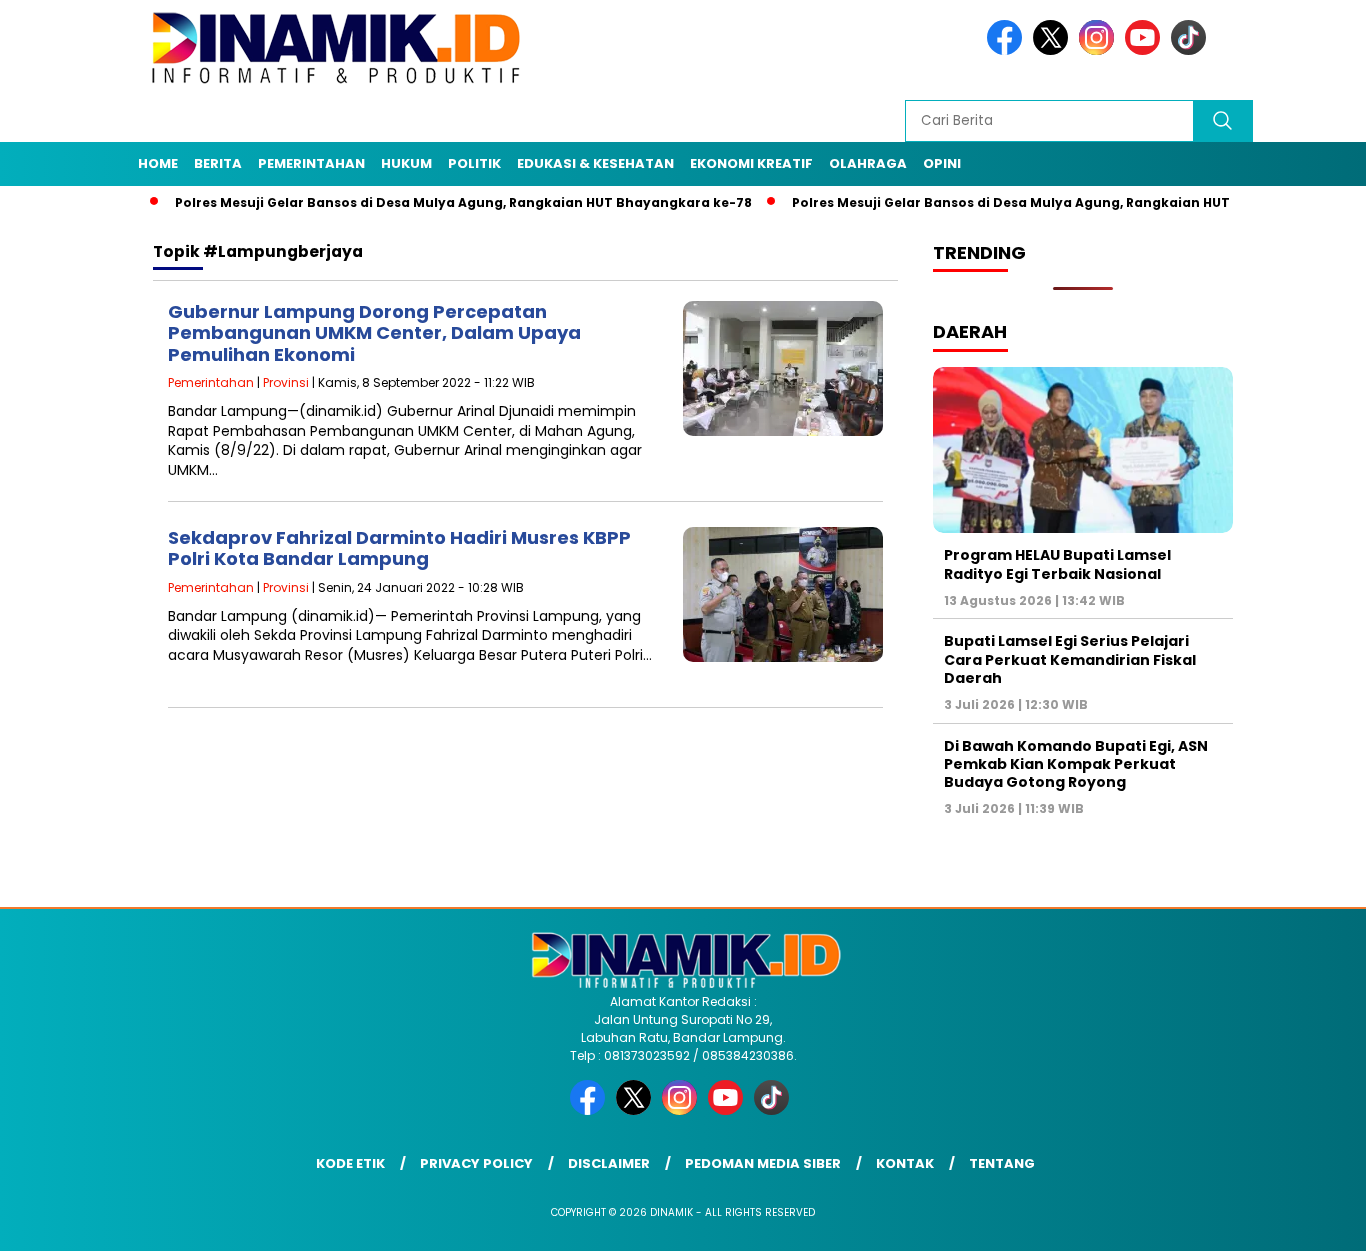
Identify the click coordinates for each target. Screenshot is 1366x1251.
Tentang (1002, 1163)
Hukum (406, 163)
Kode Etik (350, 1163)
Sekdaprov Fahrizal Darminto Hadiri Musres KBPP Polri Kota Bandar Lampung (399, 548)
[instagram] (1100, 50)
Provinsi (286, 382)
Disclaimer (609, 1163)
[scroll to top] (1308, 1220)
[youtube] (1146, 50)
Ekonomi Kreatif (751, 163)
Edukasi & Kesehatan (595, 163)
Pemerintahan (311, 163)
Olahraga (868, 163)
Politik (474, 163)
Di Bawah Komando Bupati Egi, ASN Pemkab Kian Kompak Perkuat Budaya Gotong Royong (1076, 764)
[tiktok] (1192, 50)
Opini (942, 163)
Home (158, 163)
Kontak (905, 1163)
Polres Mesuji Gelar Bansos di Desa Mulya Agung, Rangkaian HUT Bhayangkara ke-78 (427, 202)
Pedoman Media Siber (763, 1163)
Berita (218, 163)
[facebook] (1008, 50)
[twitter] (1054, 50)
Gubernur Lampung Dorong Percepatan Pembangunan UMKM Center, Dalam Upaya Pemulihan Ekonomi (374, 333)
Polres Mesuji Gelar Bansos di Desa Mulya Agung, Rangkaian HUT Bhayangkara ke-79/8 (1051, 202)
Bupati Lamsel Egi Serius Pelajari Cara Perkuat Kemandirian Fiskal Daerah (1070, 659)
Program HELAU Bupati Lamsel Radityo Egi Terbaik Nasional (1057, 564)
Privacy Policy (476, 1163)
